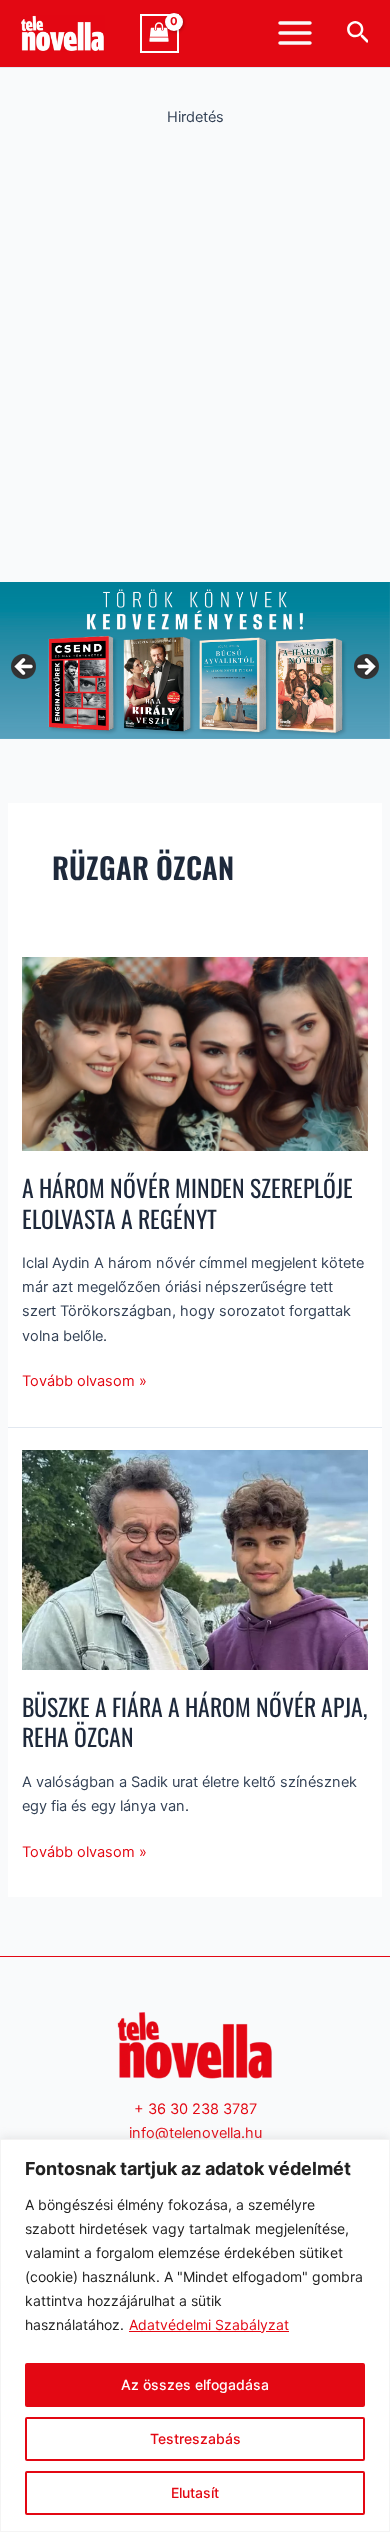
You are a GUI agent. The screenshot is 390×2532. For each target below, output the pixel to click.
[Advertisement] (195, 349)
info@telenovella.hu (195, 2133)
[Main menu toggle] (295, 33)
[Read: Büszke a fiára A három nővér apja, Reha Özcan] (194, 1559)
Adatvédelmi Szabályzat (209, 2324)
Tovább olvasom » (84, 1379)
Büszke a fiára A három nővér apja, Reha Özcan (194, 1722)
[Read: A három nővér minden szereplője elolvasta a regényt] (194, 1053)
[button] (358, 33)
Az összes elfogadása (195, 2384)
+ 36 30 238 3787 (195, 2109)
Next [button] (365, 668)
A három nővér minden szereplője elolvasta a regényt (187, 1203)
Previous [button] (25, 668)
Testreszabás (195, 2438)
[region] (195, 2335)
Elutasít (195, 2492)
